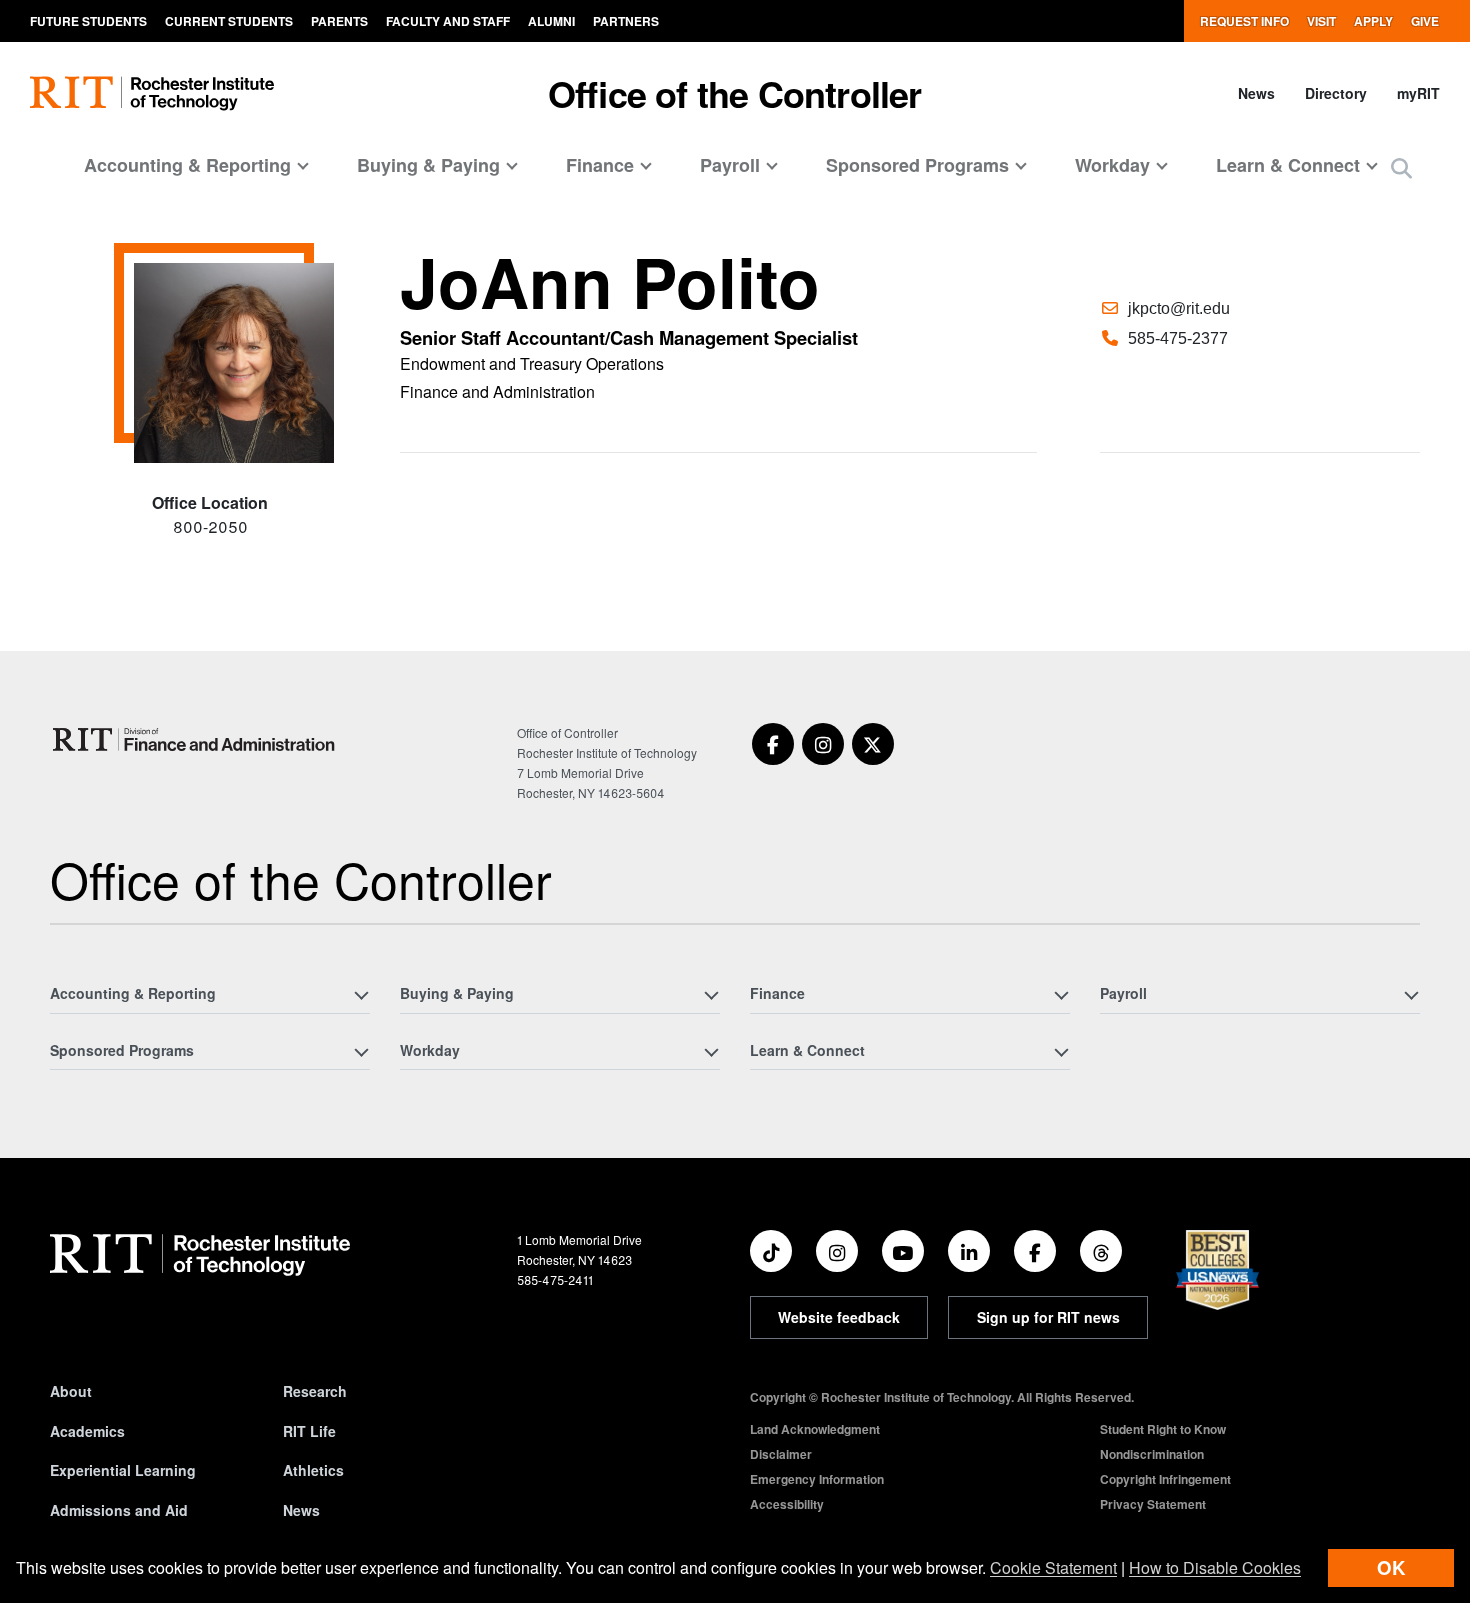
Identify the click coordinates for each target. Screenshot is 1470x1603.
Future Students (88, 21)
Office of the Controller (734, 93)
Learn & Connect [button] (1288, 165)
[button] (1401, 167)
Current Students (229, 21)
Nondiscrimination (1152, 1454)
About (71, 1391)
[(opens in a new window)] (773, 744)
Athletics (313, 1470)
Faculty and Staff (448, 21)
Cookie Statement (1053, 1567)
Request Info (1244, 21)
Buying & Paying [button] (428, 165)
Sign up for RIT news (1048, 1317)
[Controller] (196, 739)
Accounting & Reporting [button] (187, 165)
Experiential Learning (123, 1470)
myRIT (1418, 93)
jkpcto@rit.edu (1179, 308)
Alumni (551, 21)
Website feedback (839, 1317)
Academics (87, 1431)
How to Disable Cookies (1215, 1567)
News (1256, 93)
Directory (1336, 93)
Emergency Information (817, 1479)
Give (1425, 21)
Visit (1321, 21)
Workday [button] (1112, 165)
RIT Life (309, 1431)
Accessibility (787, 1504)
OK (1391, 1567)
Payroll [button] (730, 165)
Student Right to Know (1163, 1429)
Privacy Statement (1153, 1504)
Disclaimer (781, 1454)
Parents (339, 21)
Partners (626, 21)
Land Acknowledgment (815, 1429)
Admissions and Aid (119, 1510)
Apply (1373, 21)
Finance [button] (600, 165)
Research (315, 1391)
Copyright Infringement (1165, 1479)
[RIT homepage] (152, 93)
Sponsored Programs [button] (917, 165)
